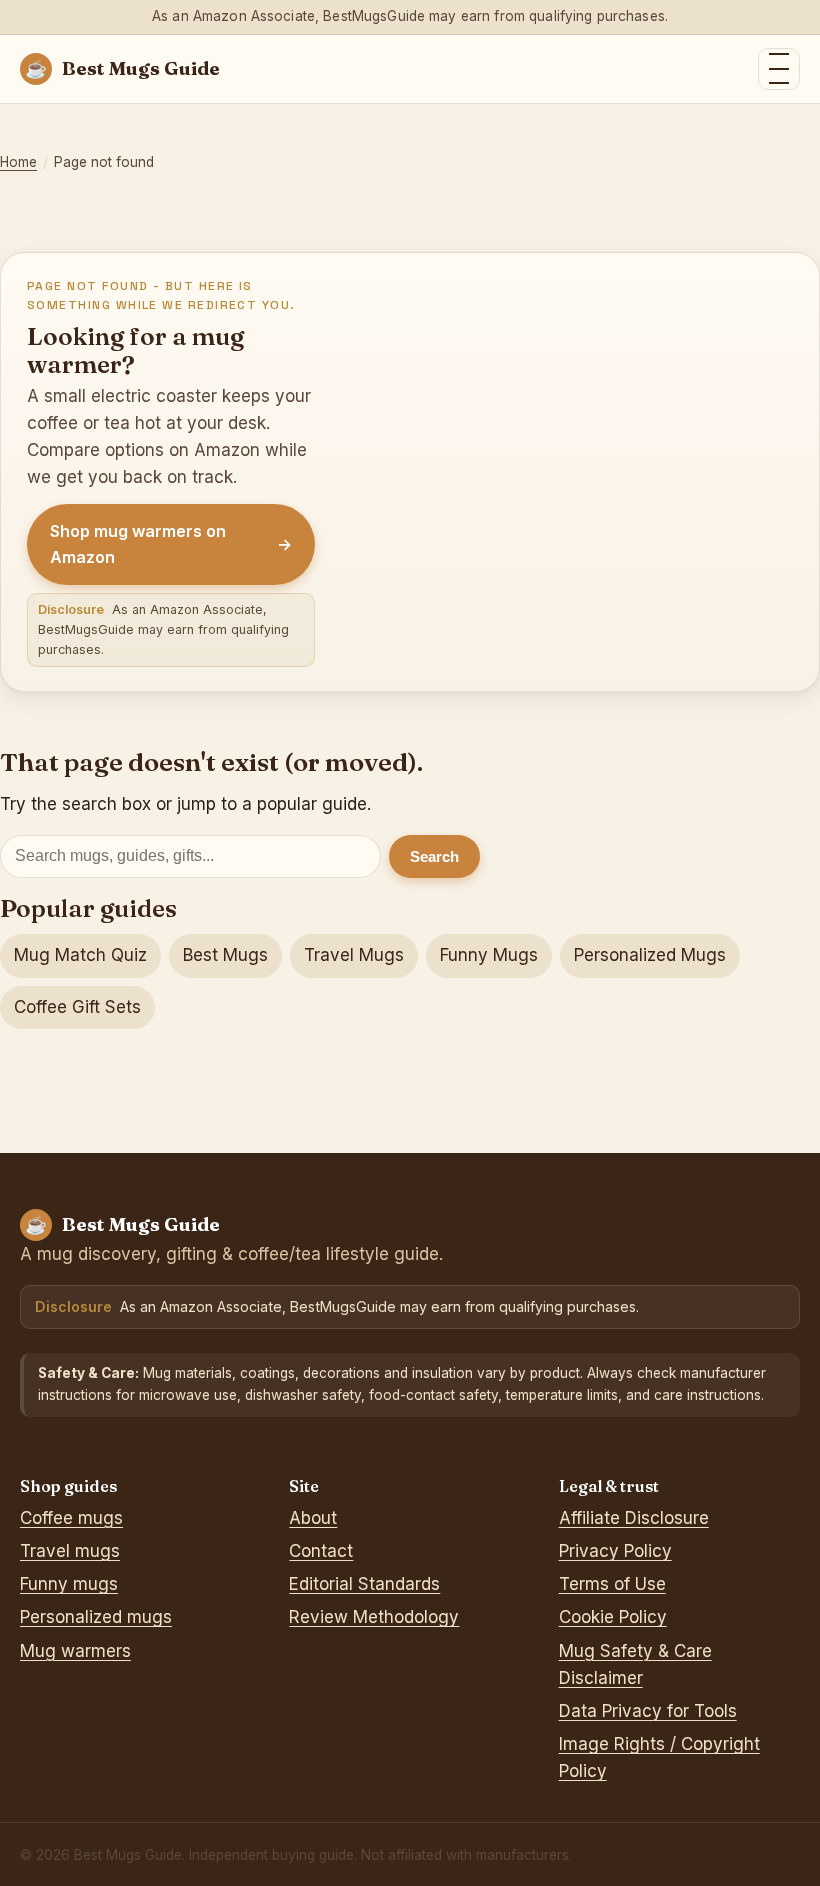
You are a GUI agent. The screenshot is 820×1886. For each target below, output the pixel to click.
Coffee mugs (71, 1518)
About (313, 1518)
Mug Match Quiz (80, 955)
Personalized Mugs (650, 955)
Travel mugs (70, 1551)
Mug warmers (75, 1651)
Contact (321, 1551)
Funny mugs (69, 1584)
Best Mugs (225, 955)
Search (434, 856)
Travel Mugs (354, 955)
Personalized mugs (96, 1617)
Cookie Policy (613, 1617)
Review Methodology (374, 1617)
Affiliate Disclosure (634, 1518)
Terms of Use (612, 1584)
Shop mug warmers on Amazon (171, 544)
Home (18, 162)
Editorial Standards (364, 1584)
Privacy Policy (615, 1551)
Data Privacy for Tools (648, 1711)
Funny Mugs (489, 955)
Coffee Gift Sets (77, 1007)
